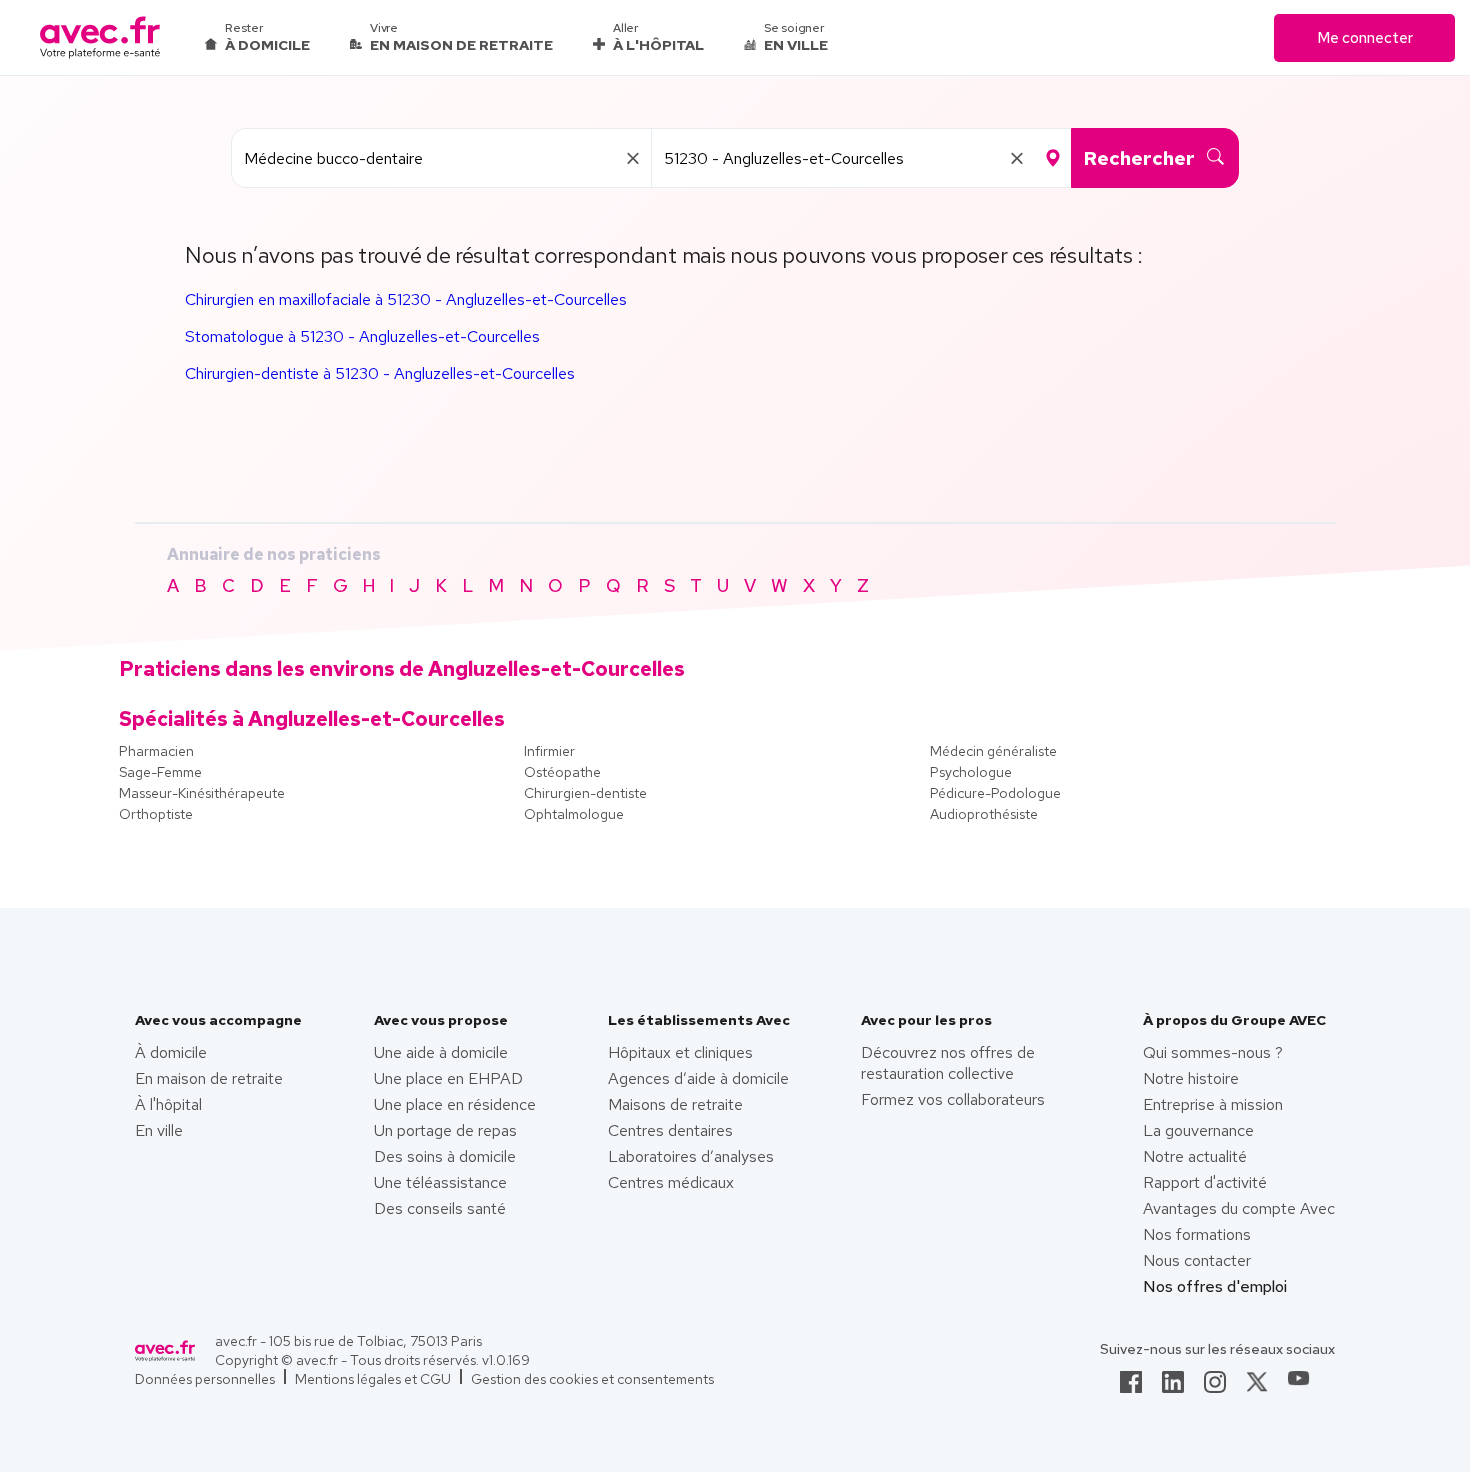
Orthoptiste (156, 814)
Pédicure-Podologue (995, 793)
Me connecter (1365, 38)
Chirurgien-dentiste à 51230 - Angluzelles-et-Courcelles (380, 373)
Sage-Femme (160, 772)
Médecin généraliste (993, 751)
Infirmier (549, 751)
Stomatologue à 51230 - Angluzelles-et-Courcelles (362, 336)
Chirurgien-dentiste (585, 793)
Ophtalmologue (574, 814)
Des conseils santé (440, 1208)
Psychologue (971, 772)
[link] (1131, 1388)
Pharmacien (156, 751)
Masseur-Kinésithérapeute (202, 793)
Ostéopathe (562, 772)
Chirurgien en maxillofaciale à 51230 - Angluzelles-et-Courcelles (406, 299)
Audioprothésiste (984, 814)
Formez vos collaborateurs (953, 1099)
